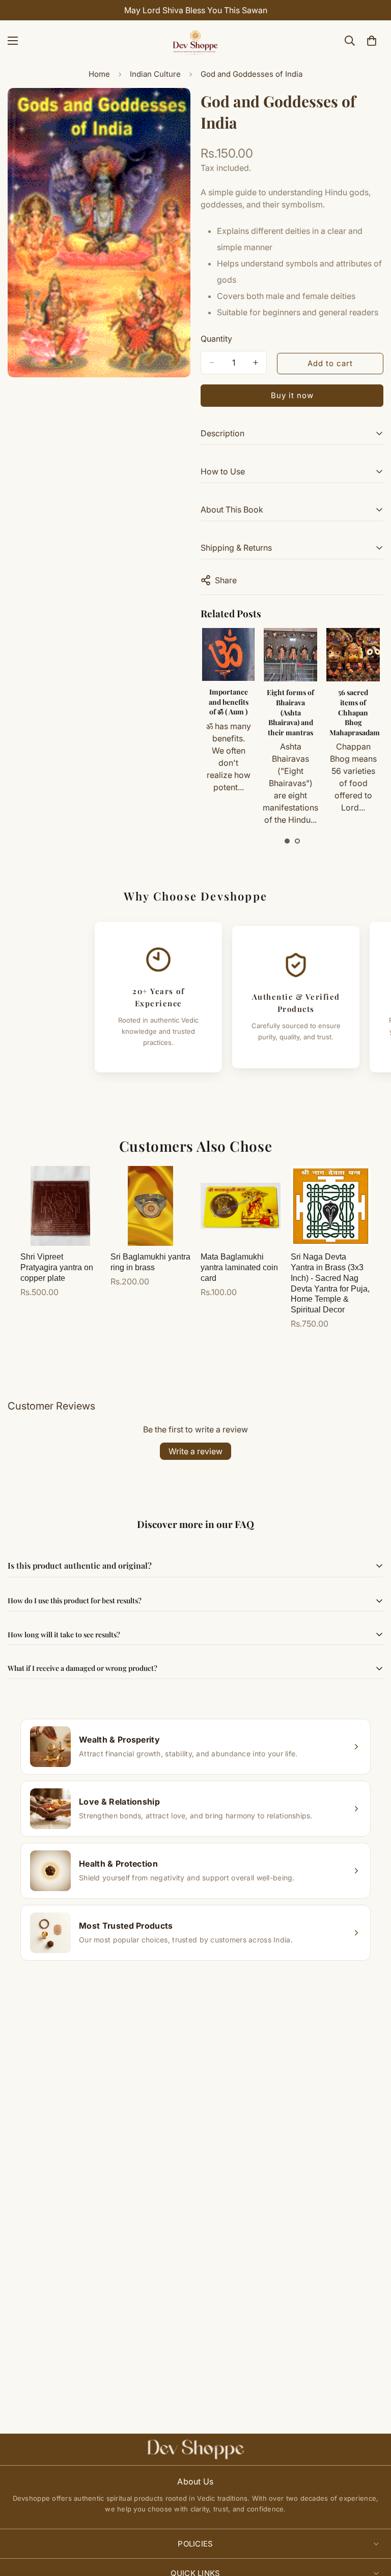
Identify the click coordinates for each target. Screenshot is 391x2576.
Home (99, 74)
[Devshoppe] (195, 41)
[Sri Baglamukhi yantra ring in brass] (150, 1206)
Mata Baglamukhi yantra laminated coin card (239, 1267)
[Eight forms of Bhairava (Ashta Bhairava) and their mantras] (228, 655)
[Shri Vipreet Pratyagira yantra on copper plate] (60, 1206)
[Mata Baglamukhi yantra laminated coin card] (241, 1206)
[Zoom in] (174, 110)
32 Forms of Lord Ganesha (353, 697)
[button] (287, 841)
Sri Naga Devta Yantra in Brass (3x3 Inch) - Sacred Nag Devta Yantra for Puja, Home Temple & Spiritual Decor (330, 1283)
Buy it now (292, 395)
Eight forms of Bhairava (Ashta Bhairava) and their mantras (228, 712)
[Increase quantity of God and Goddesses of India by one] (256, 363)
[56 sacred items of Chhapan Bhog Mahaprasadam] (290, 655)
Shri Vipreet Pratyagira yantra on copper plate (57, 1267)
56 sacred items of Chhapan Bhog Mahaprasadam (292, 712)
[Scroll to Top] (371, 2521)
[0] (372, 41)
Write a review (195, 1451)
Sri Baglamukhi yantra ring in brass (150, 1262)
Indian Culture (155, 74)
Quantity (216, 339)
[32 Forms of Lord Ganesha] (353, 654)
